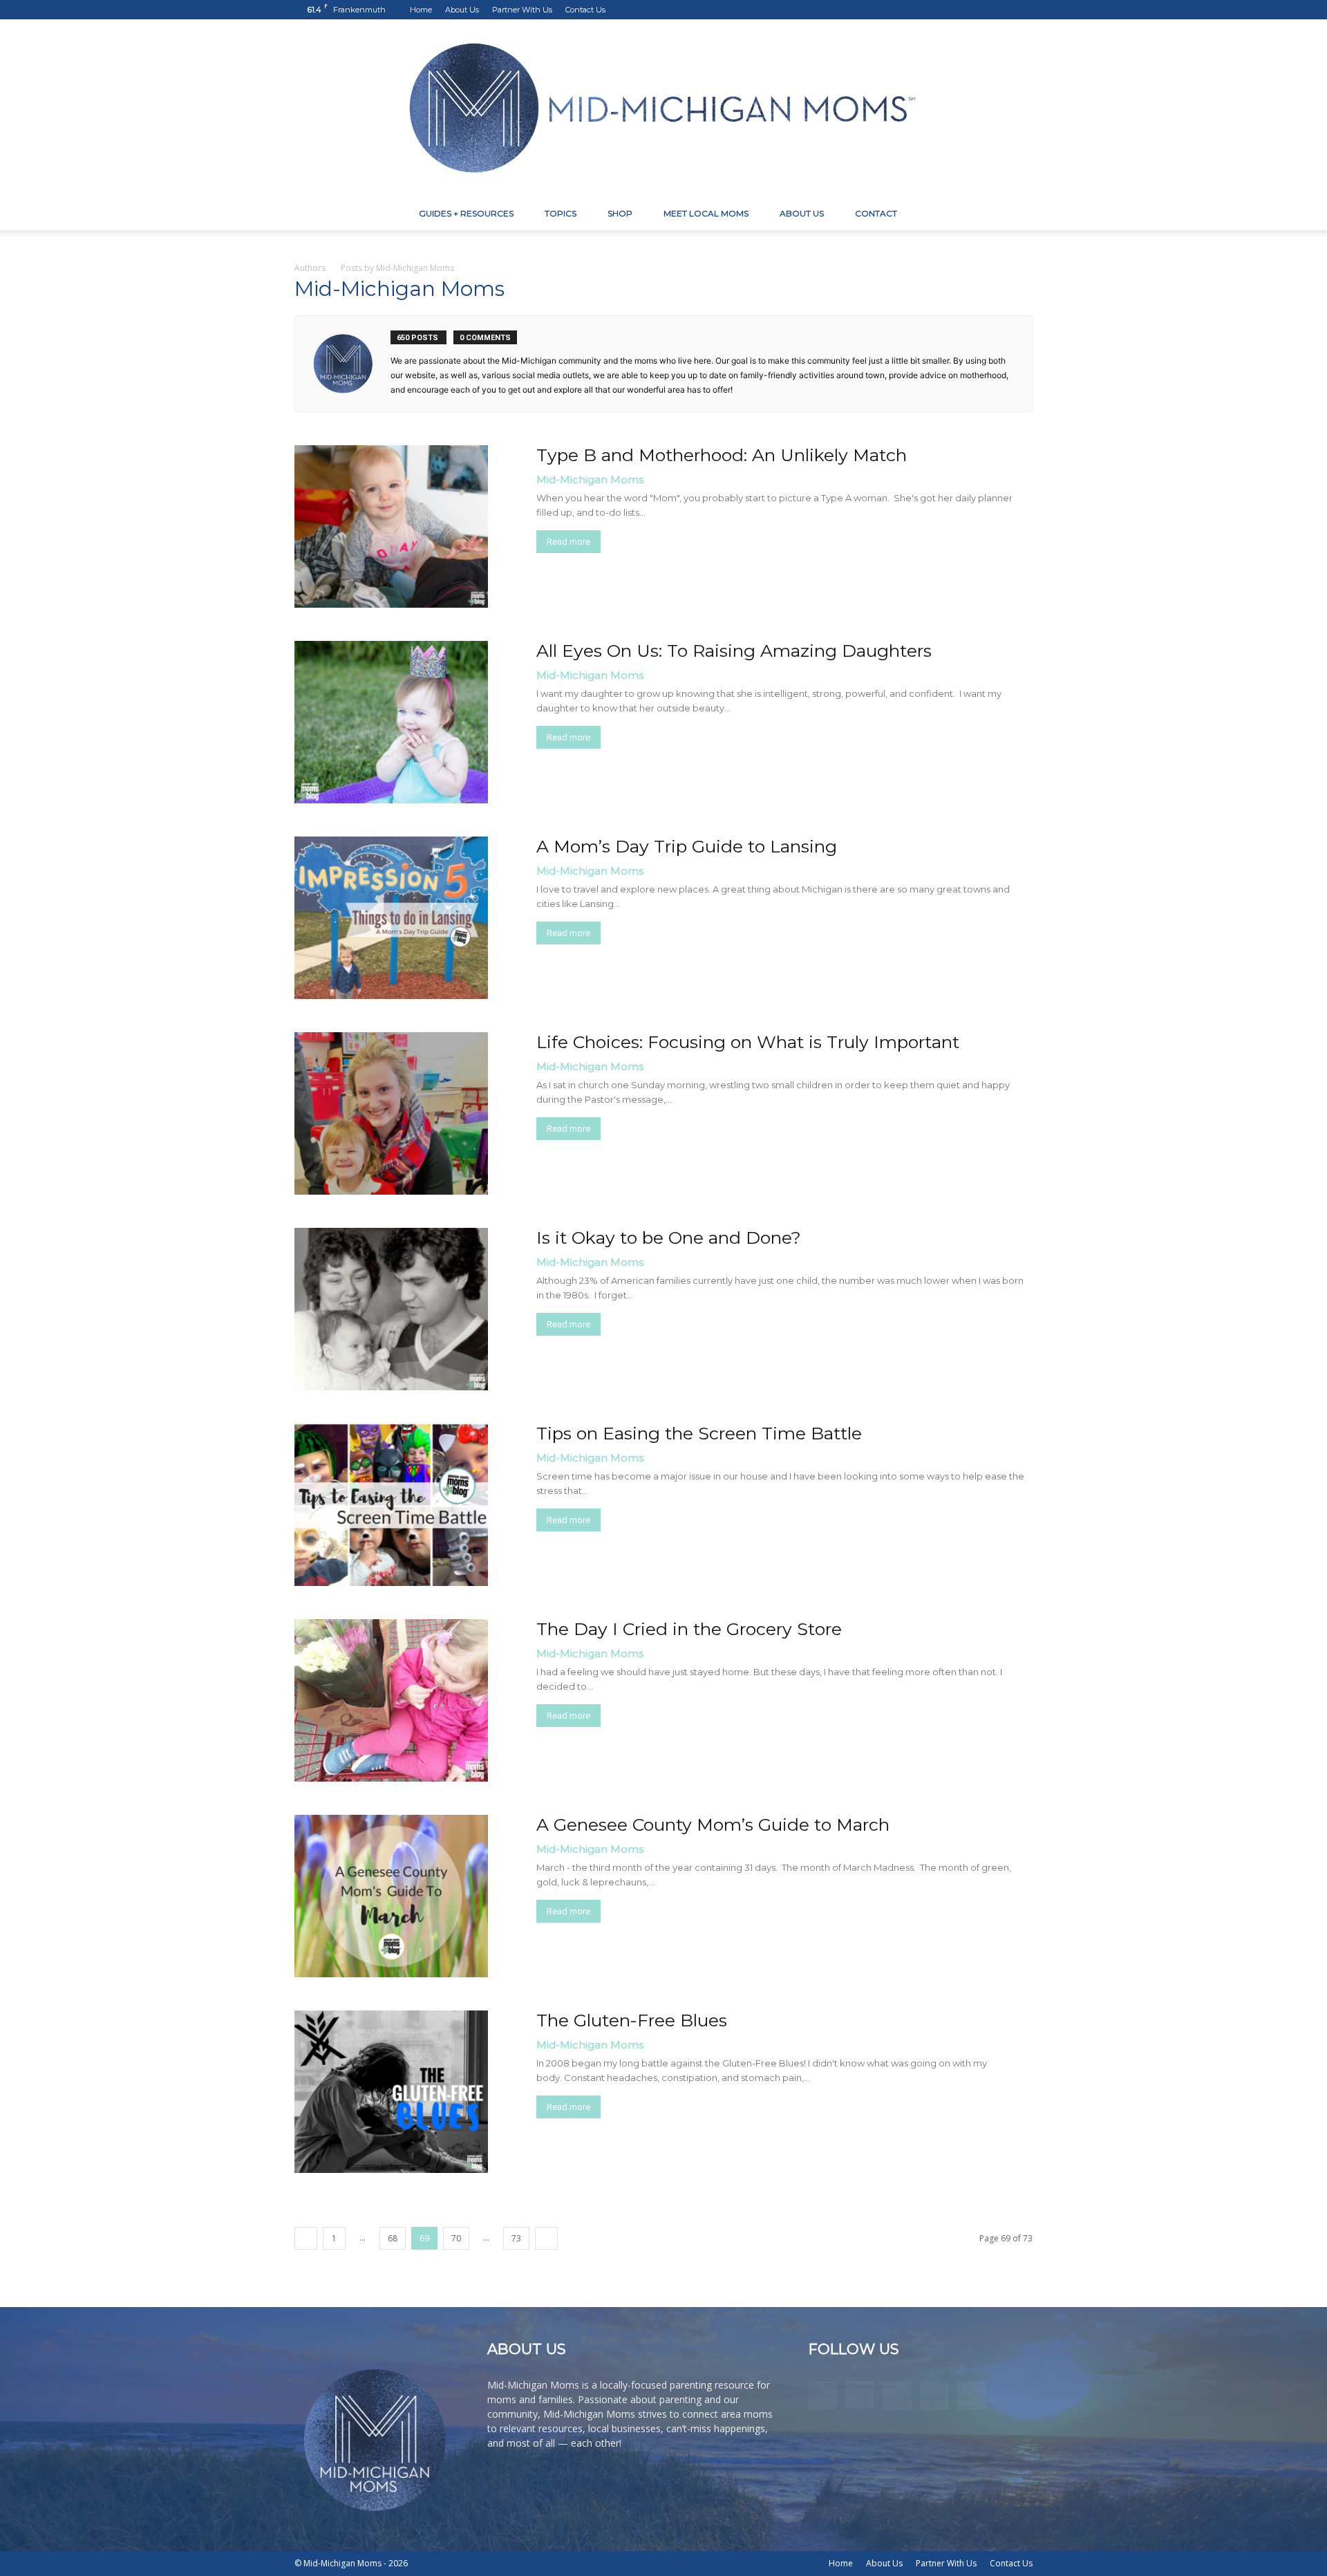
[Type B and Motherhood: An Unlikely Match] (391, 526)
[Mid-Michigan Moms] (663, 108)
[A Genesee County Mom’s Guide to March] (391, 1896)
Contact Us (585, 10)
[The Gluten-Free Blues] (391, 2092)
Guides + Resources (466, 213)
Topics (561, 213)
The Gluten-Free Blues (632, 2020)
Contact (876, 213)
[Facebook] (931, 10)
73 (516, 2238)
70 (456, 2238)
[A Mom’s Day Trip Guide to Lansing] (391, 918)
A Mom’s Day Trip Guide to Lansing (687, 846)
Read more (568, 542)
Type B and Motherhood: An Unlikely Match (722, 455)
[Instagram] (954, 10)
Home (421, 10)
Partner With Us (522, 10)
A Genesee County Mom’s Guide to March (713, 1824)
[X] (999, 10)
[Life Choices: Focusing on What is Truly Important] (391, 1113)
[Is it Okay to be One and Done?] (391, 1309)
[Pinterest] (977, 10)
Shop (620, 213)
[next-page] (546, 2238)
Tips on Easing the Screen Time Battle (699, 1433)
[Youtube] (1022, 10)
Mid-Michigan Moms (590, 479)
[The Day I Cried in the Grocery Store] (391, 1700)
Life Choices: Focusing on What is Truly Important (748, 1042)
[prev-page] (306, 2238)
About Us (462, 10)
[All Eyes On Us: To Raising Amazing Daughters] (391, 722)
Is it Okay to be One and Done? (669, 1238)
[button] (1016, 215)
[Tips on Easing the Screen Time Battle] (391, 1505)
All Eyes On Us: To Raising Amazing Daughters (734, 651)
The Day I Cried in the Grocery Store (689, 1629)
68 (393, 2238)
